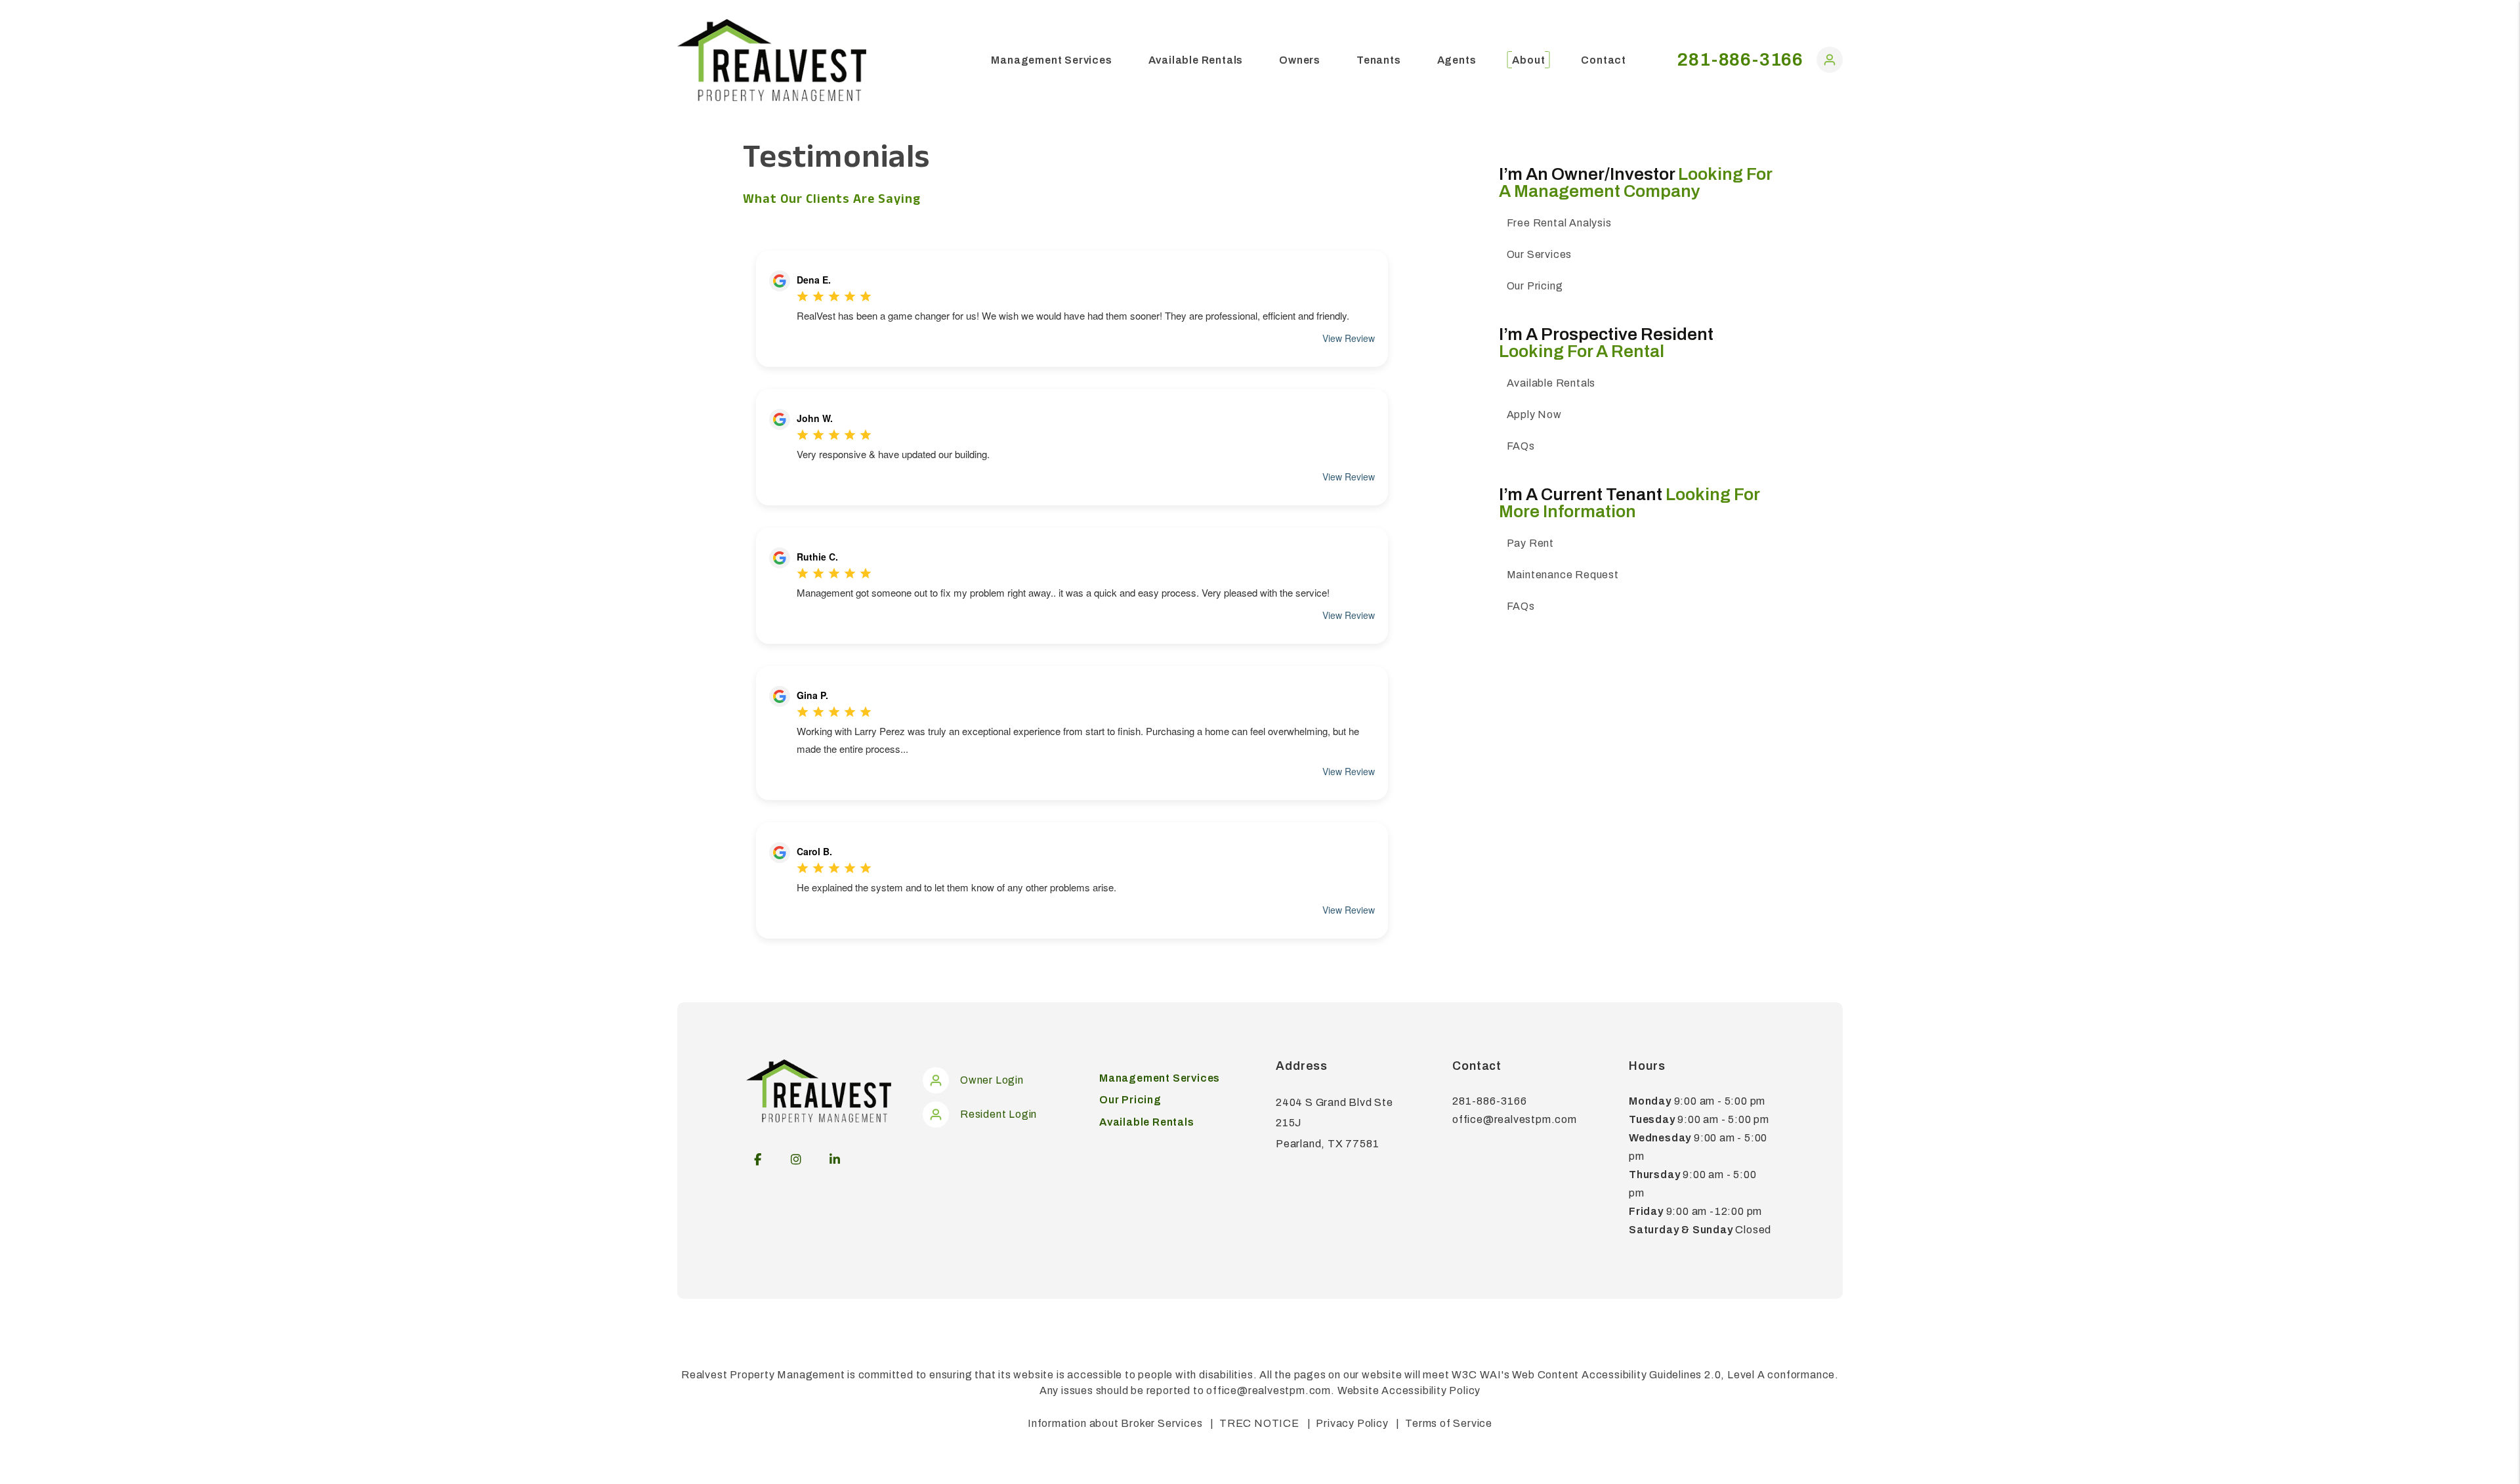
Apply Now (1534, 414)
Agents (1457, 60)
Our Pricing (1535, 286)
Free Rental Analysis (1559, 223)
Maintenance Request (1563, 575)
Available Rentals (1196, 60)
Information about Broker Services (1115, 1423)
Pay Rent (1530, 543)
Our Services (1540, 254)
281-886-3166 (1740, 59)
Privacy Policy (1352, 1423)
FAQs (1521, 446)
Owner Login (992, 1080)
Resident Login (998, 1114)
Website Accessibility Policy (1409, 1390)
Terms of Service (1449, 1423)
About (1528, 60)
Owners (1300, 60)
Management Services (1051, 60)
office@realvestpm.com (1515, 1119)
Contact (1604, 60)
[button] (1830, 63)
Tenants (1379, 60)
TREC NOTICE (1259, 1423)
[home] (772, 59)
